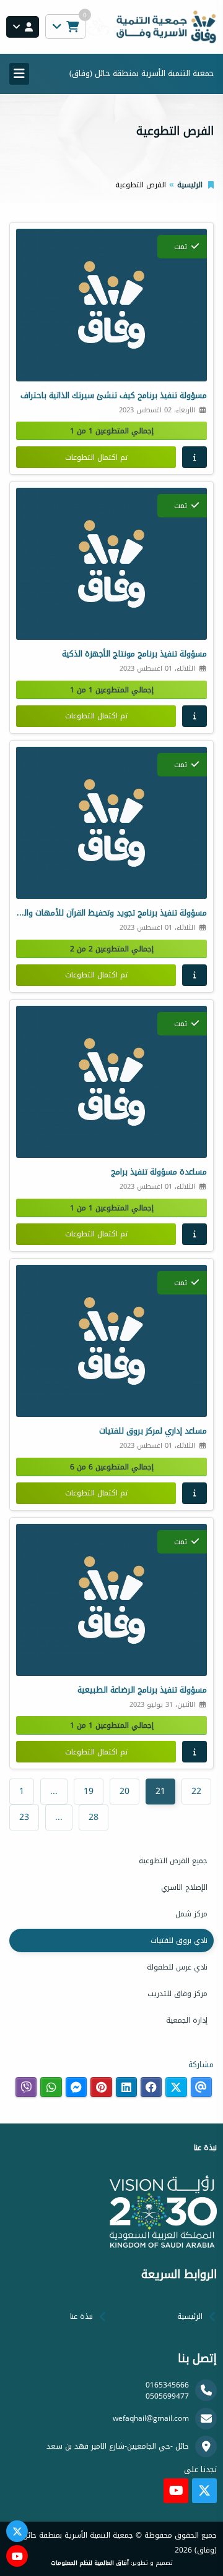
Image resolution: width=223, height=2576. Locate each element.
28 (94, 1817)
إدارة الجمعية (187, 2020)
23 (24, 1817)
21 (160, 1791)
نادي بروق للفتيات (179, 1941)
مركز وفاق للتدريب (177, 1994)
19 (89, 1791)
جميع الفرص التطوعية (173, 1861)
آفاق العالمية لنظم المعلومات (90, 2563)
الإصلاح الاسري (184, 1887)
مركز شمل (191, 1914)
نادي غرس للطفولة (177, 1967)
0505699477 (167, 2396)
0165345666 (167, 2385)
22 (196, 1791)
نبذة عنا (81, 2316)
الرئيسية (190, 185)
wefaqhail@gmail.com (151, 2418)
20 (125, 1791)
